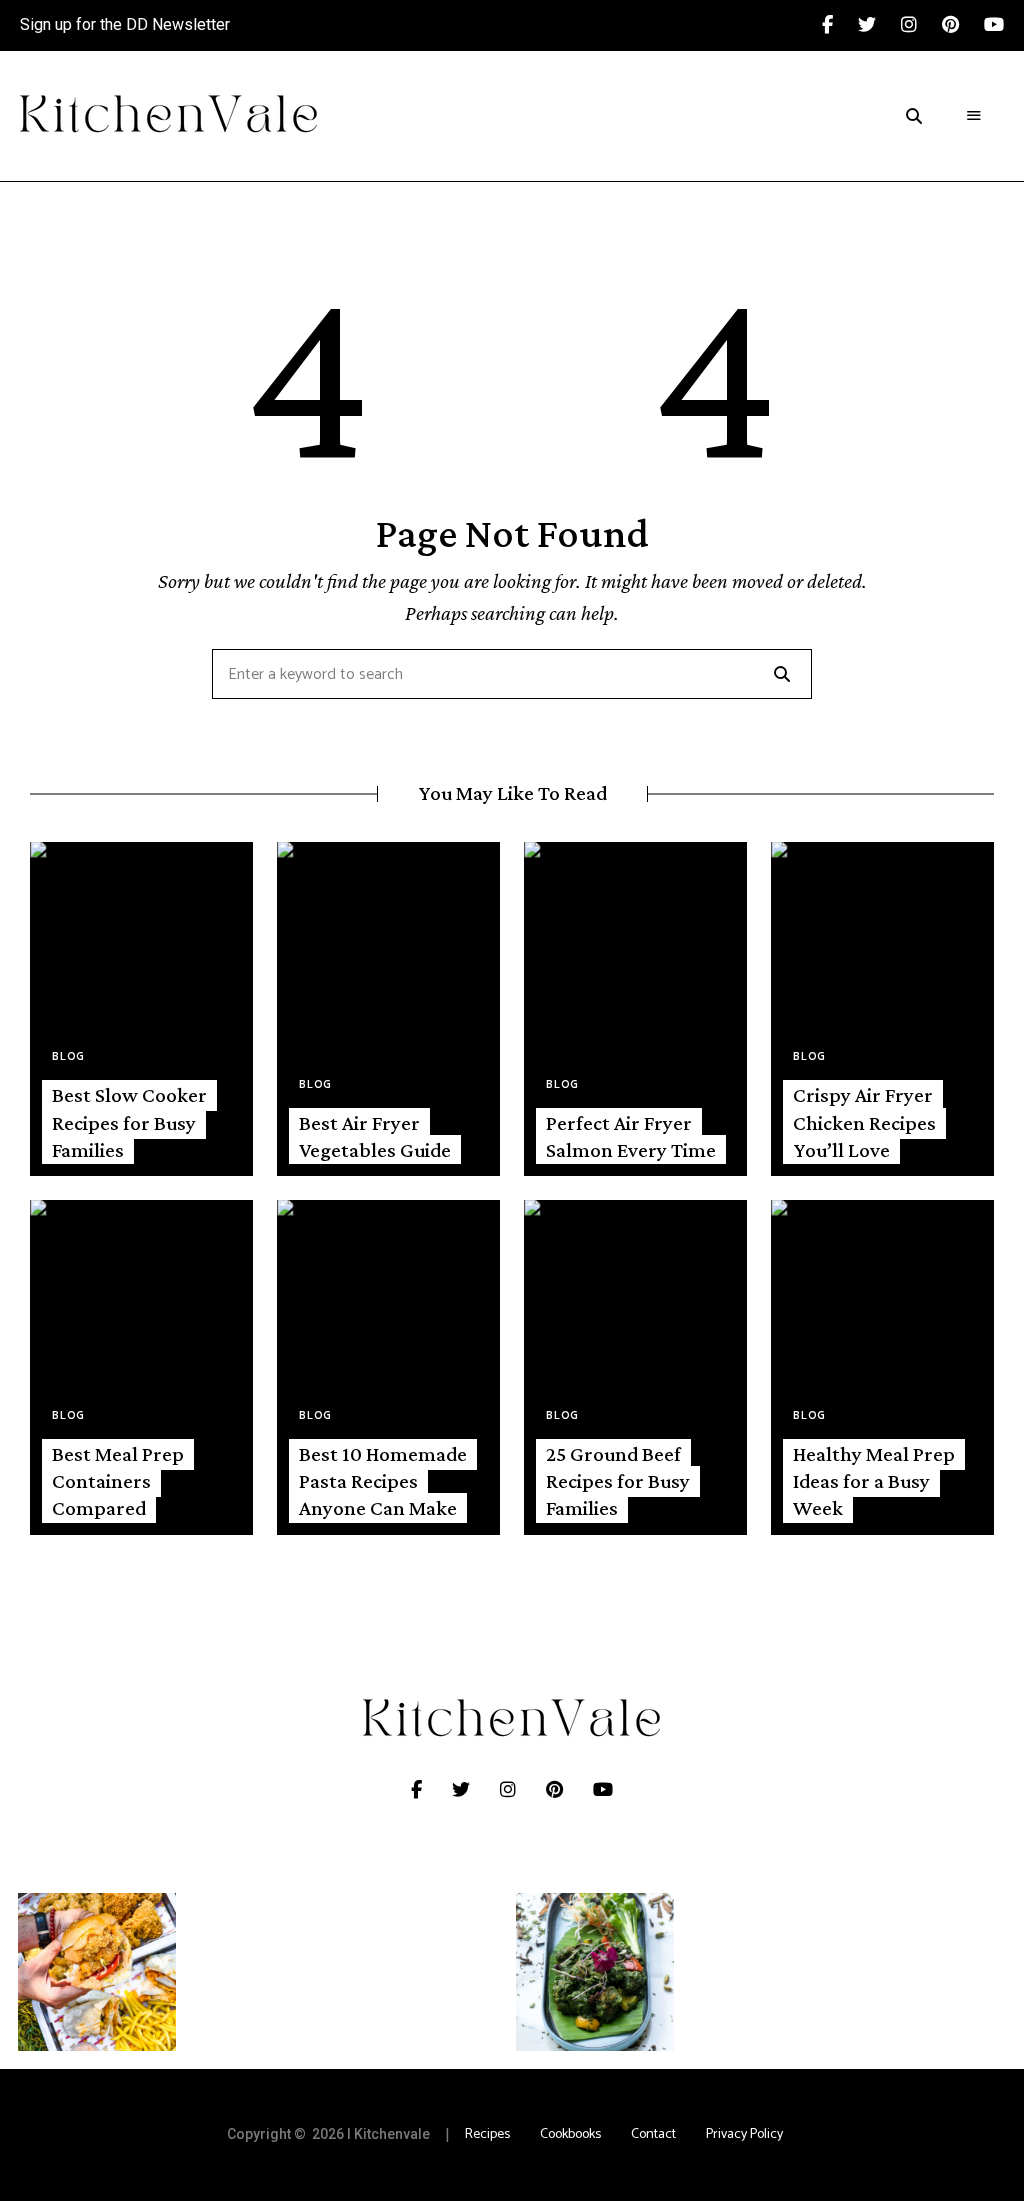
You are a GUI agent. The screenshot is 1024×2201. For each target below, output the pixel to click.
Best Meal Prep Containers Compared (118, 1481)
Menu (974, 116)
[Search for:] (512, 675)
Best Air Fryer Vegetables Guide (375, 1136)
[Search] (782, 674)
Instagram (921, 25)
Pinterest (963, 25)
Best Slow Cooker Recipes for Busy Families (129, 1122)
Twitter (879, 25)
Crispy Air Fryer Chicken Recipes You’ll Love (864, 1122)
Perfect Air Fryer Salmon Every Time (631, 1136)
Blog (68, 1057)
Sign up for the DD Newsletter (125, 24)
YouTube (994, 25)
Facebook (840, 25)
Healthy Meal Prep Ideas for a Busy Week (874, 1481)
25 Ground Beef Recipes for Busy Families (618, 1481)
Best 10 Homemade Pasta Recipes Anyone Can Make (383, 1481)
